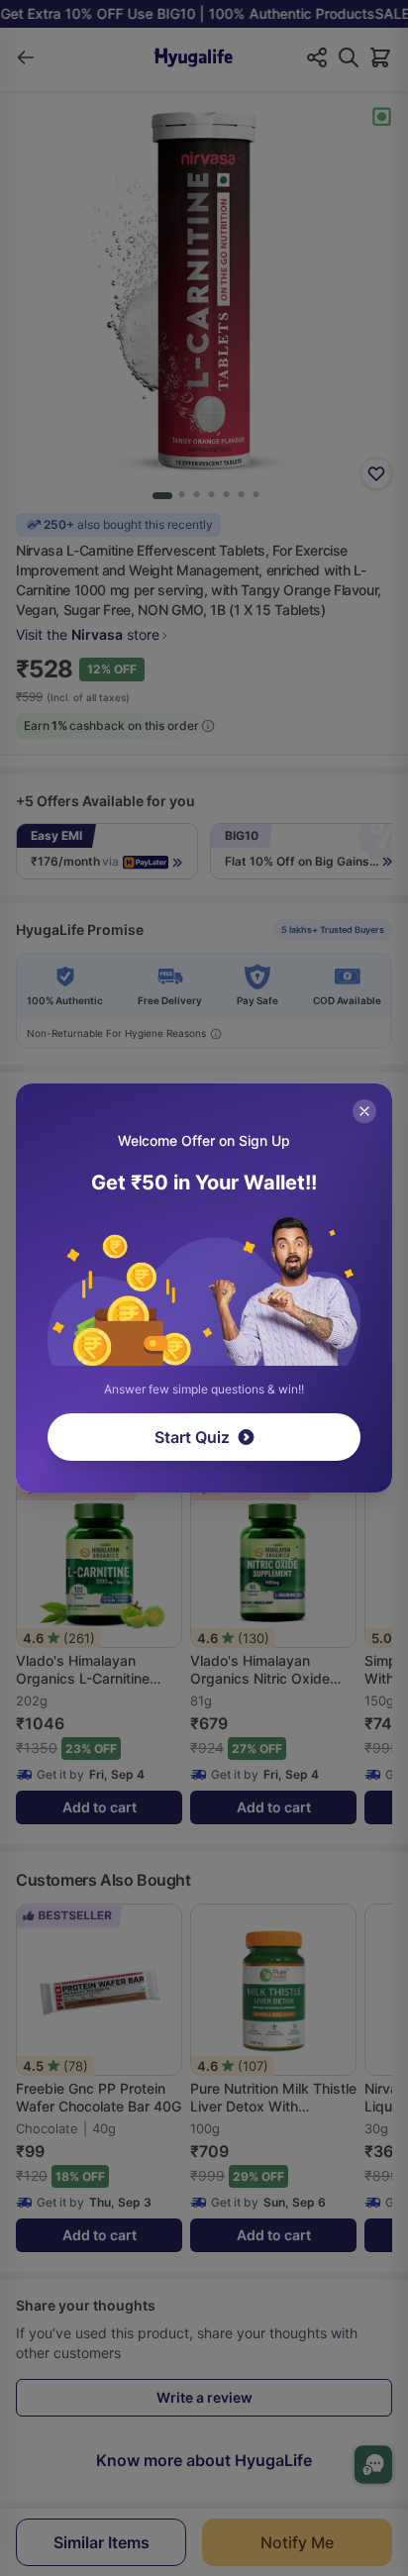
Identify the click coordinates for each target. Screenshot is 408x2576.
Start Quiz (192, 1437)
